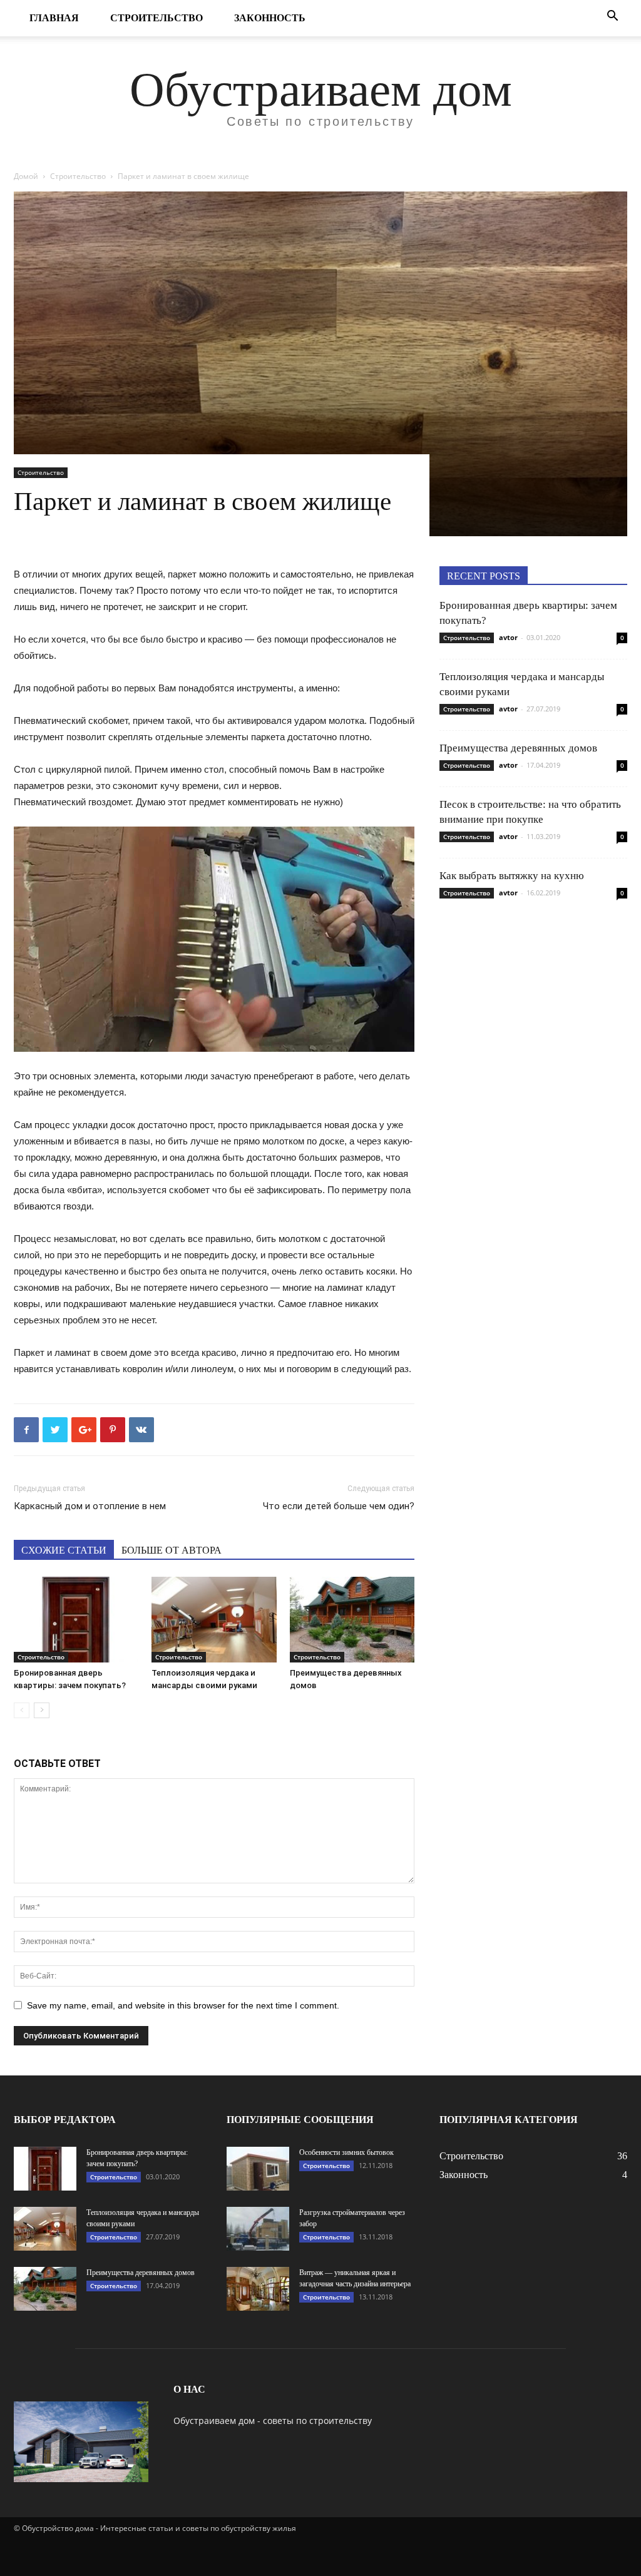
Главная (54, 18)
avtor (508, 637)
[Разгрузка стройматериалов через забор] (258, 2229)
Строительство (156, 18)
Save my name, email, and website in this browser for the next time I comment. (183, 2005)
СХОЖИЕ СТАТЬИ (64, 1550)
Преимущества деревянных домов (518, 748)
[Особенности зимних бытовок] (258, 2169)
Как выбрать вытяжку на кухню (512, 876)
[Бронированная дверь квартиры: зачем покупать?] (76, 1620)
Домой (26, 176)
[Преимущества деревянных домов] (352, 1620)
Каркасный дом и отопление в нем (90, 1506)
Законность (270, 18)
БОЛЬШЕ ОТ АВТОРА (172, 1550)
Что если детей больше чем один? (339, 1506)
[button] (612, 17)
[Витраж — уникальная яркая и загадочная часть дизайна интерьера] (258, 2289)
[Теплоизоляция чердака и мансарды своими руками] (214, 1620)
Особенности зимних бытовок (346, 2152)
